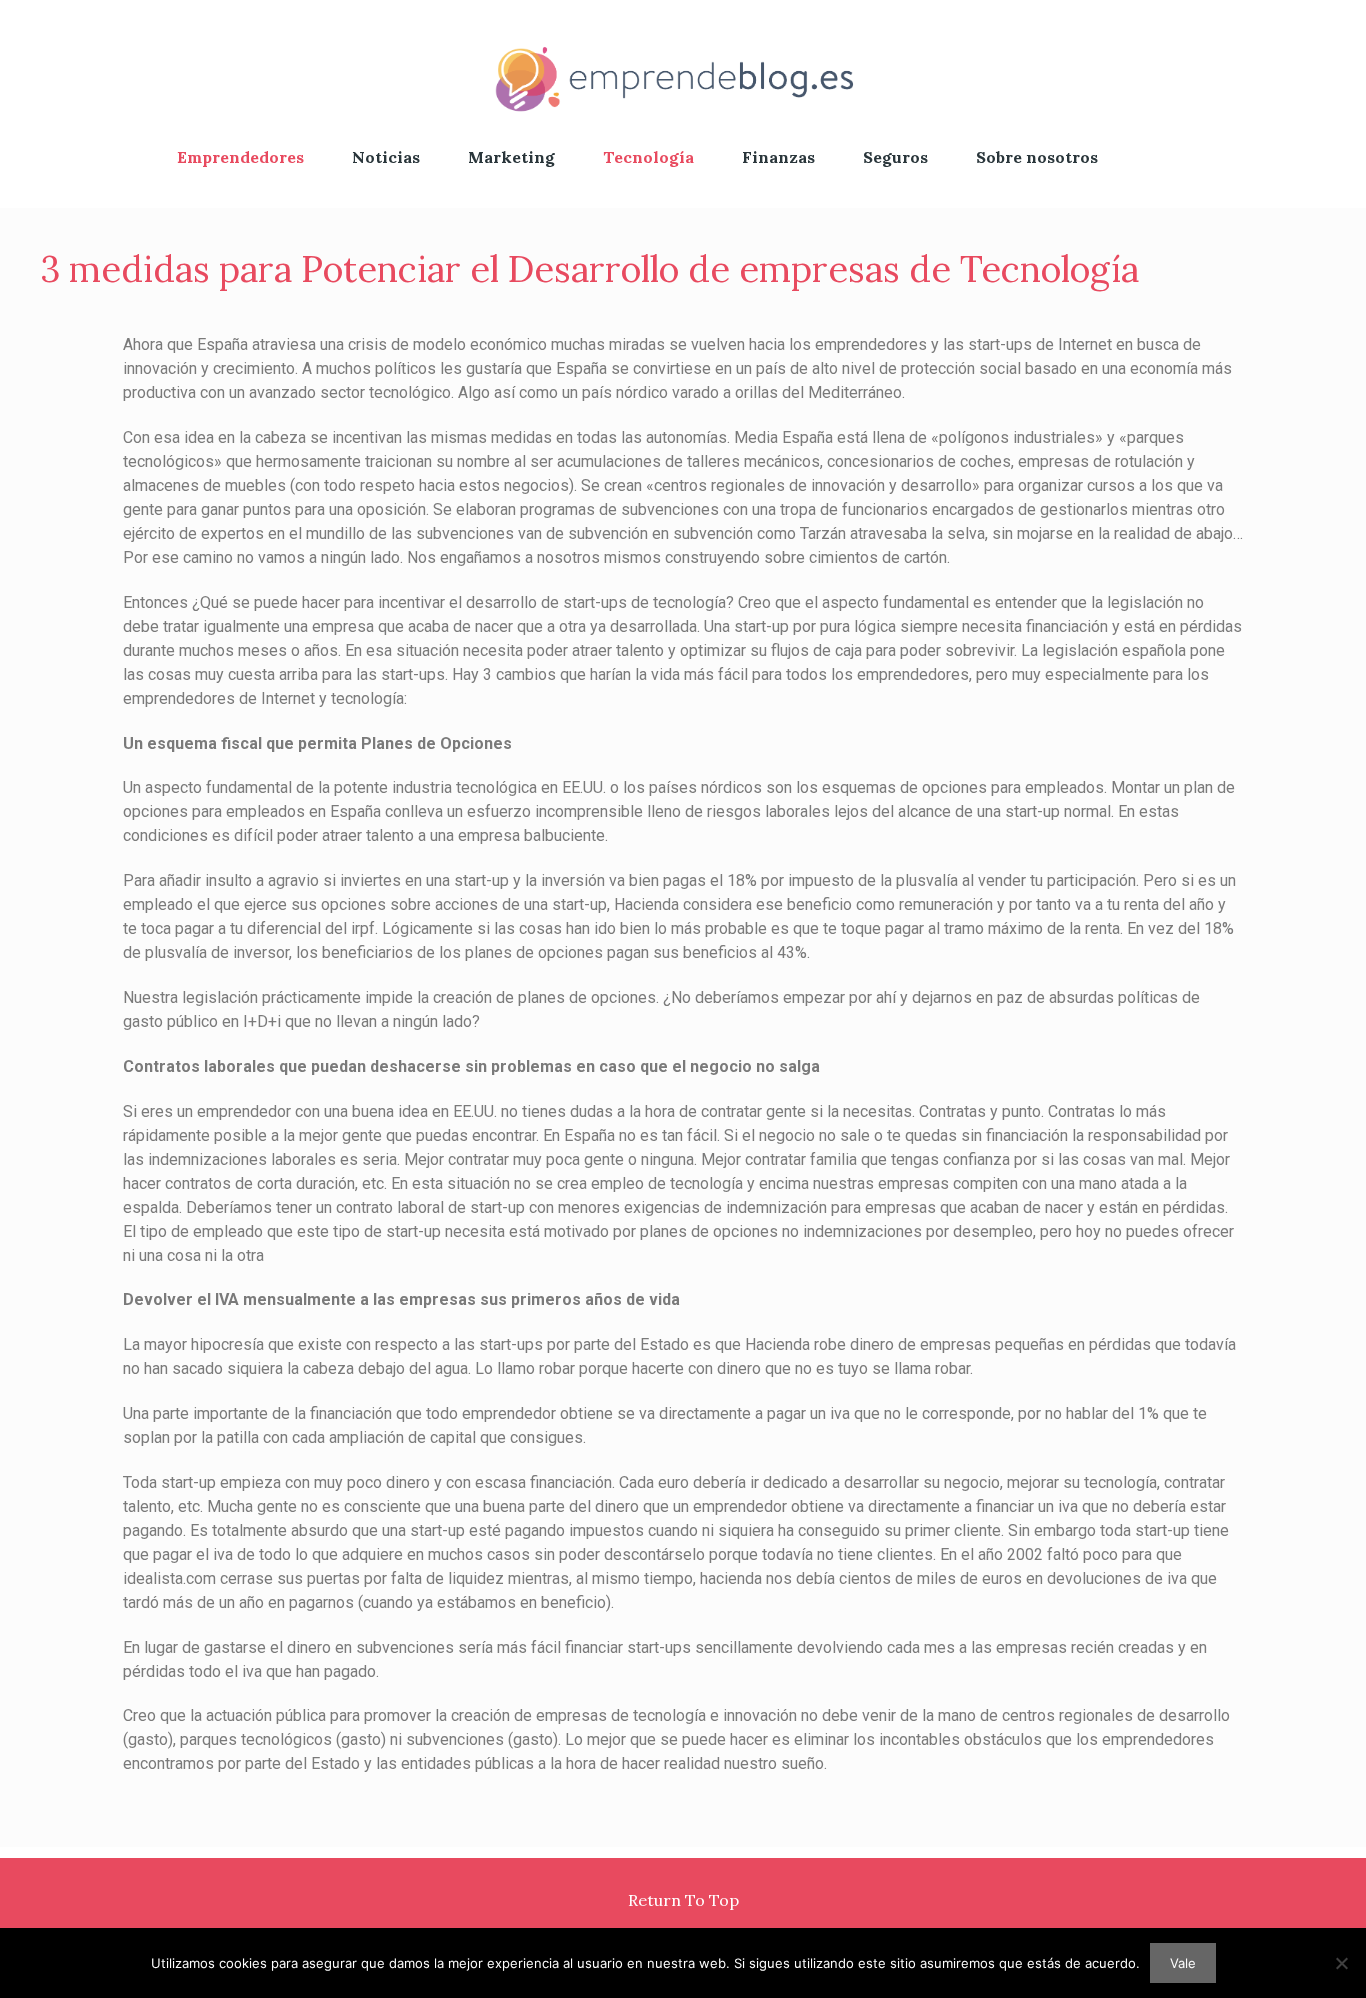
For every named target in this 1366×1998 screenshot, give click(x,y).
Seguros (895, 157)
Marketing (511, 157)
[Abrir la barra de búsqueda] (1179, 157)
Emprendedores (240, 157)
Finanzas (778, 157)
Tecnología (648, 157)
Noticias (386, 157)
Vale (1183, 1963)
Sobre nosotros (1037, 157)
